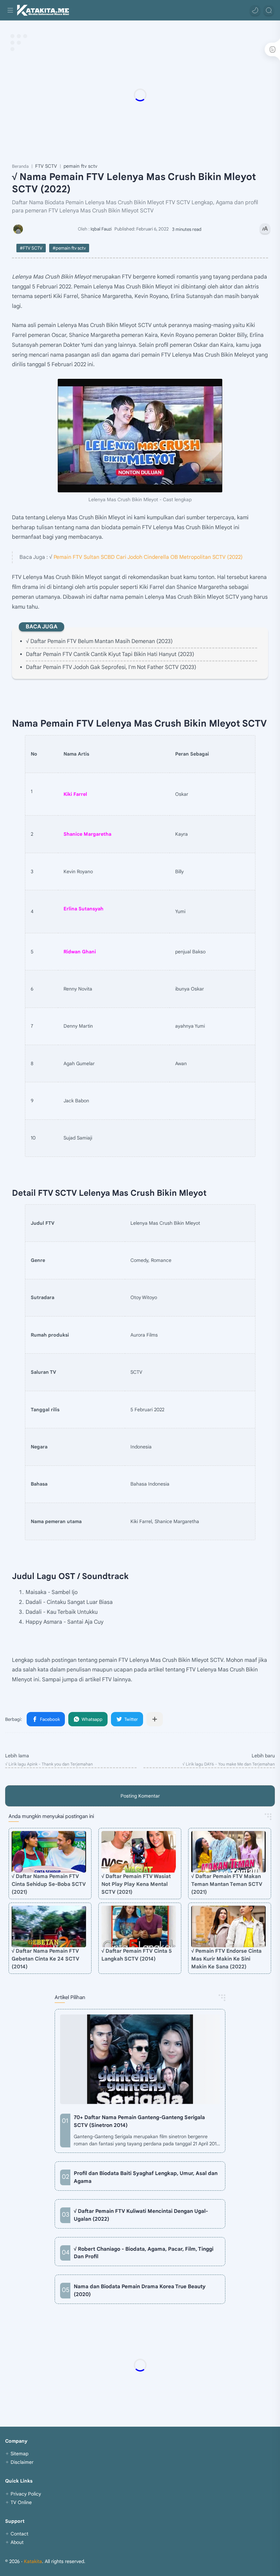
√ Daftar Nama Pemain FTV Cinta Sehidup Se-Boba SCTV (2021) (49, 1884)
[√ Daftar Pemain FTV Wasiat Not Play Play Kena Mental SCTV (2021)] (139, 1852)
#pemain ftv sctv (69, 248)
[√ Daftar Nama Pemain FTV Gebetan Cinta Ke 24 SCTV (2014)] (49, 1927)
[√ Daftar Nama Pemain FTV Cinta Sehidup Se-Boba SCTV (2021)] (49, 1852)
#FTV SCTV (31, 248)
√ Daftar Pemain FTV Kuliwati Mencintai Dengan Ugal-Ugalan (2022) (141, 2215)
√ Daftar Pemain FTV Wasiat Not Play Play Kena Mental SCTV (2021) (136, 1884)
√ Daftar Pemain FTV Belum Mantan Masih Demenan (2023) (99, 641)
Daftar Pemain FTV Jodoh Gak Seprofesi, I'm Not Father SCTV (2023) (111, 667)
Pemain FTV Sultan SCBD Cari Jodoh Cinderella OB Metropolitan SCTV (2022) (148, 557)
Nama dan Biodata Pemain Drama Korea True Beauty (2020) (140, 2290)
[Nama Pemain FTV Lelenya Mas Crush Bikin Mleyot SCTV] (140, 436)
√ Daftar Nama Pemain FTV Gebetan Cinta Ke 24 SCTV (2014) (45, 1959)
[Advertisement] (140, 95)
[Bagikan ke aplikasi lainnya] (155, 1719)
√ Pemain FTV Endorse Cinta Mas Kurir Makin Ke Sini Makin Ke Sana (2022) (226, 1959)
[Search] (269, 10)
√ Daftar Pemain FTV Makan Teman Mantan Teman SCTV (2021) (227, 1884)
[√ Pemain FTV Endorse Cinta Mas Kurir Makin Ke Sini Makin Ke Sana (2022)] (228, 1927)
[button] (255, 10)
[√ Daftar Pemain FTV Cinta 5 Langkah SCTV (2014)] (139, 1927)
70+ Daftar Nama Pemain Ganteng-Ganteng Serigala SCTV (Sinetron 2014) (139, 2121)
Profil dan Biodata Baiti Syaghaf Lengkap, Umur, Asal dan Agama (146, 2177)
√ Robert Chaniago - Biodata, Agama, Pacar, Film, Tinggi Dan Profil (144, 2253)
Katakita (33, 2561)
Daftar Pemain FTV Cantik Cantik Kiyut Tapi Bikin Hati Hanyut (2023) (110, 654)
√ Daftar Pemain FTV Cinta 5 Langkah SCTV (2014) (137, 1955)
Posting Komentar (140, 1796)
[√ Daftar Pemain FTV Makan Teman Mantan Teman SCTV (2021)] (228, 1852)
